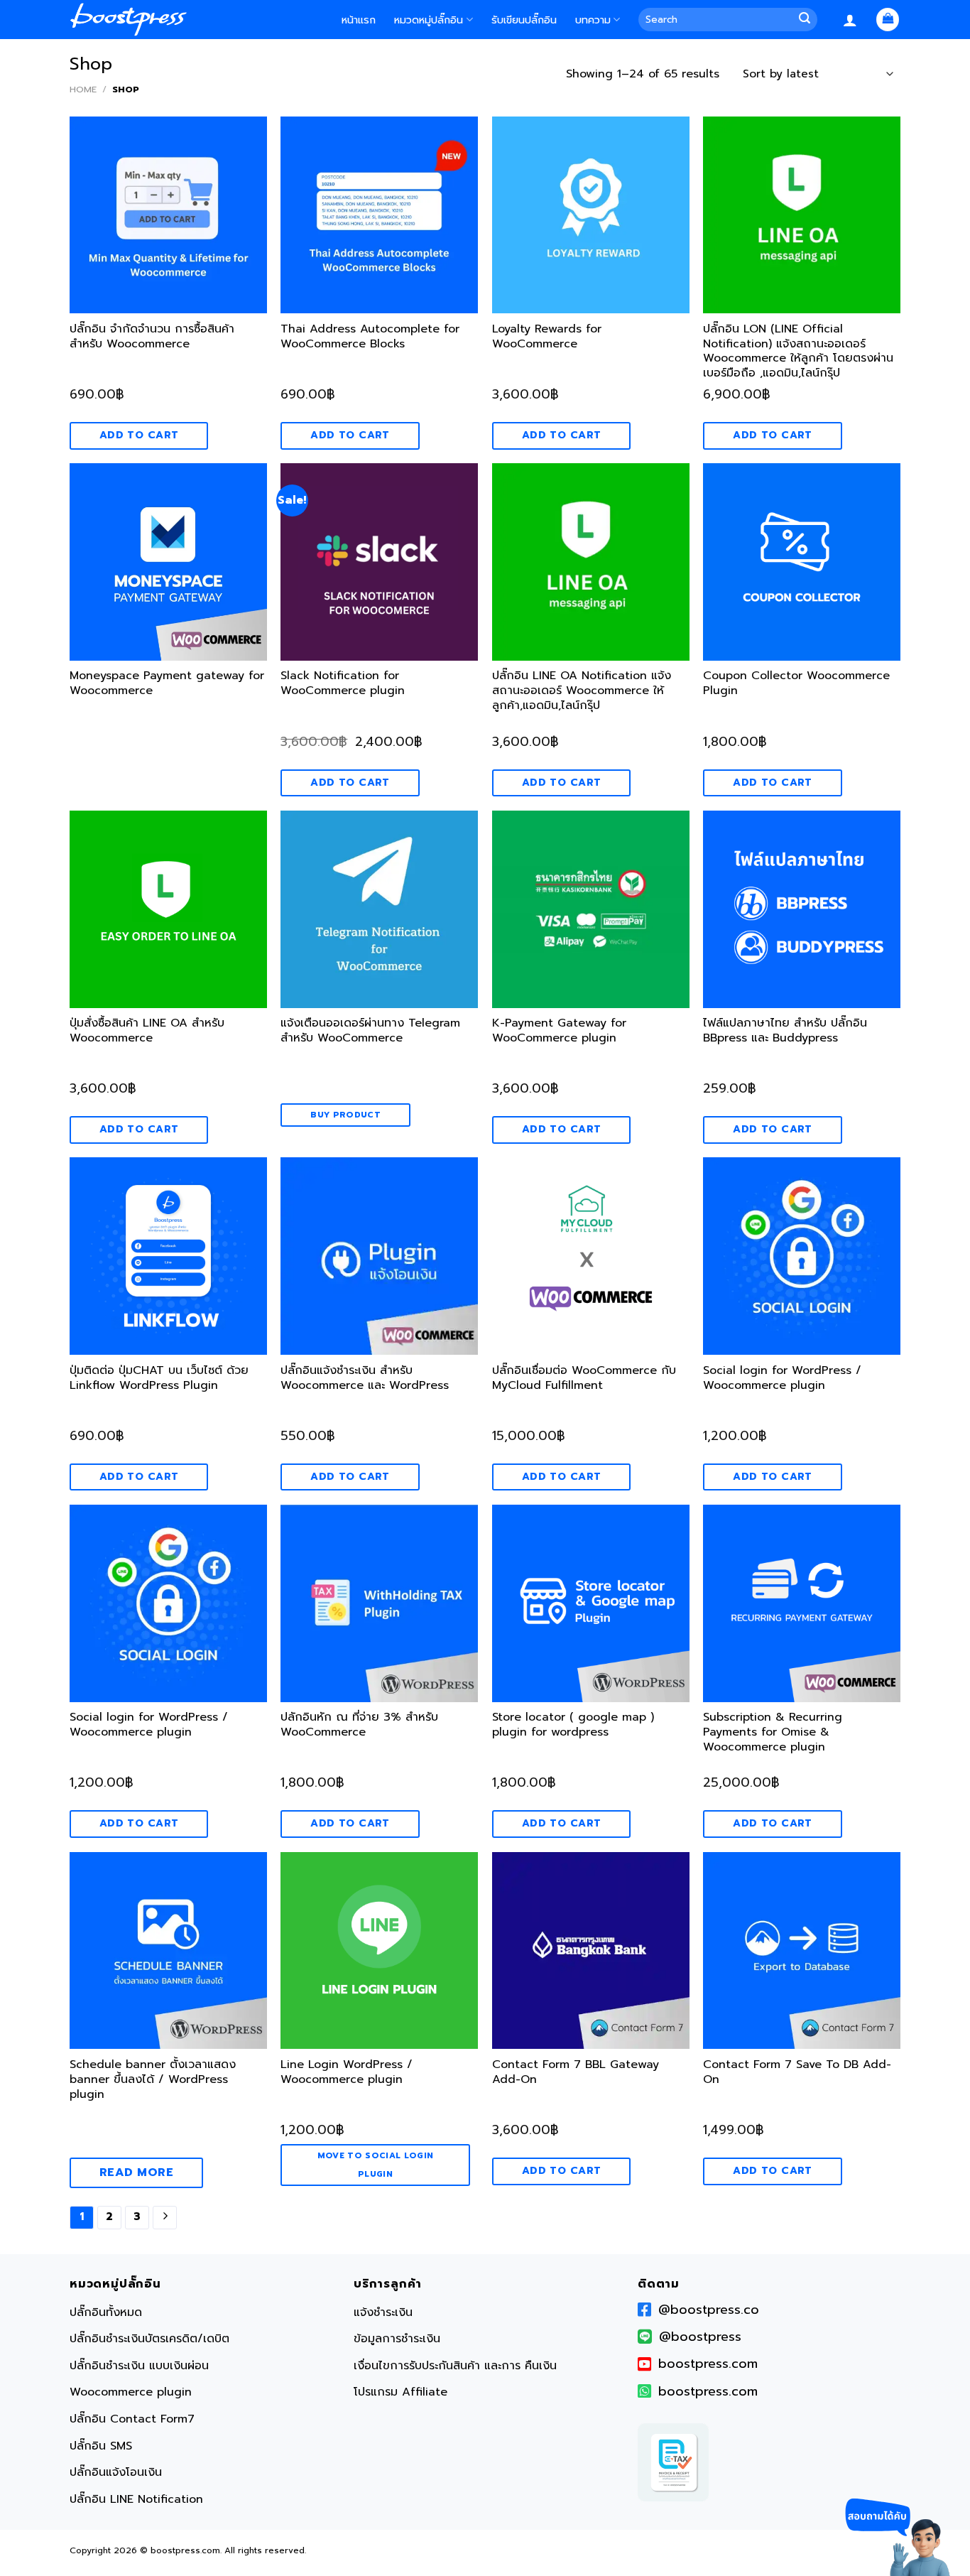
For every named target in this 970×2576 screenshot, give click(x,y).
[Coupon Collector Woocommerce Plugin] (802, 562)
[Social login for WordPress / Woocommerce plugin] (802, 1256)
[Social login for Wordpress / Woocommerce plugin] (168, 1603)
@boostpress (700, 2337)
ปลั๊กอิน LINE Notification (136, 2499)
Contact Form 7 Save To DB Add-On (797, 2073)
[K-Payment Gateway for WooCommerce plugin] (591, 909)
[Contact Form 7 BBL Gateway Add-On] (591, 1951)
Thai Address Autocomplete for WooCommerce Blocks (370, 337)
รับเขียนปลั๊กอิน (524, 20)
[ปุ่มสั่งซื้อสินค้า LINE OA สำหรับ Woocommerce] (168, 909)
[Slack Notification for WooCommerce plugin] (379, 562)
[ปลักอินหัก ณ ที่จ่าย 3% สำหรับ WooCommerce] (379, 1603)
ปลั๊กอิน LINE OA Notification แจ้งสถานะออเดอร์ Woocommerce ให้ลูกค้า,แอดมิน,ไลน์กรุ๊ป (582, 691)
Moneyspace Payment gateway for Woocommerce (167, 684)
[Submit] (807, 20)
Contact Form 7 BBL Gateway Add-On (576, 2073)
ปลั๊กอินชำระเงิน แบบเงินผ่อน (139, 2366)
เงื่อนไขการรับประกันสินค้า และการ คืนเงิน (455, 2366)
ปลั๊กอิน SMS (101, 2446)
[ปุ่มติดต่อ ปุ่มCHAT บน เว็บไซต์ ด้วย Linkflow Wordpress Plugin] (168, 1256)
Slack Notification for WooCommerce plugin (343, 684)
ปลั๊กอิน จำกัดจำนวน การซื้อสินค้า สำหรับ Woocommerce (152, 337)
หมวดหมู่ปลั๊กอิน (429, 20)
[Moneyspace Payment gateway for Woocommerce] (168, 562)
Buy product (345, 1115)
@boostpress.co (709, 2310)
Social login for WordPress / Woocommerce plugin (782, 1379)
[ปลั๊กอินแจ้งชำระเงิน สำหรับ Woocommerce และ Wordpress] (379, 1256)
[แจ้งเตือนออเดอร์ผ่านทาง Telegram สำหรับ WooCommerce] (379, 909)
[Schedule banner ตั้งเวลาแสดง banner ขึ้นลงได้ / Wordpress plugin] (168, 1951)
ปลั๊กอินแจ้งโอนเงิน (116, 2472)
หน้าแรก (359, 20)
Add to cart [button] (139, 435)
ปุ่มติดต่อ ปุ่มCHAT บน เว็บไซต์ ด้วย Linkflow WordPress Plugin (159, 1379)
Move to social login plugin (376, 2164)
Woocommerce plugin (131, 2393)
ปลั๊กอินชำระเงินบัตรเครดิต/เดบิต (149, 2339)
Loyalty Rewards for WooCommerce (547, 337)
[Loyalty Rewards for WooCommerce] (591, 215)
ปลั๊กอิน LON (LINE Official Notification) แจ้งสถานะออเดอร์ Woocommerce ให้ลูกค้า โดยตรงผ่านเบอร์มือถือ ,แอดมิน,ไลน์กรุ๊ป (798, 352)
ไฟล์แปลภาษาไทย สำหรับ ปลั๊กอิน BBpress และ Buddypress (785, 1031)
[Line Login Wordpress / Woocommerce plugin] (379, 1951)
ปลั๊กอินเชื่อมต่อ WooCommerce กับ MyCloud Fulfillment (584, 1379)
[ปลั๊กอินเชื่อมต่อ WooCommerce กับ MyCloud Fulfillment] (591, 1256)
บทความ (593, 20)
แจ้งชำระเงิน (383, 2312)
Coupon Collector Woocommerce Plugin (796, 684)
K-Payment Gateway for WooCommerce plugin (559, 1031)
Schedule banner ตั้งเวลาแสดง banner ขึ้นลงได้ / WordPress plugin (153, 2080)
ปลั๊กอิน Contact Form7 (132, 2419)
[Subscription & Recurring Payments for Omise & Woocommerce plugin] (802, 1603)
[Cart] (888, 20)
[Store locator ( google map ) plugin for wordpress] (591, 1603)
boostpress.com (708, 2364)
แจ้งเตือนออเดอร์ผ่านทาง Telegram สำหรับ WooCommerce (370, 1031)
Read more (136, 2172)
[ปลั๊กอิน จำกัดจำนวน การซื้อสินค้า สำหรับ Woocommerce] (168, 215)
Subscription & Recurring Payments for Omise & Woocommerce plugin (773, 1733)
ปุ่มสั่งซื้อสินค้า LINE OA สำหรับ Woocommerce (147, 1031)
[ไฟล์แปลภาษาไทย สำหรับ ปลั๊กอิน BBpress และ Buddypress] (802, 909)
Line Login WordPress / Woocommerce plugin (347, 2073)
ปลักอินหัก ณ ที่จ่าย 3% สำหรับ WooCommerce (359, 1725)
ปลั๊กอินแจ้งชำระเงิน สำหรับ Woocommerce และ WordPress (365, 1379)
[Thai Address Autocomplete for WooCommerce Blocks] (379, 215)
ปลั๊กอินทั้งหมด (106, 2312)
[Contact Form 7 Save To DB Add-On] (802, 1951)
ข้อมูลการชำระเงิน (397, 2339)
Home (83, 89)
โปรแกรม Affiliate (400, 2393)
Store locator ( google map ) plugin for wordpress (573, 1725)
